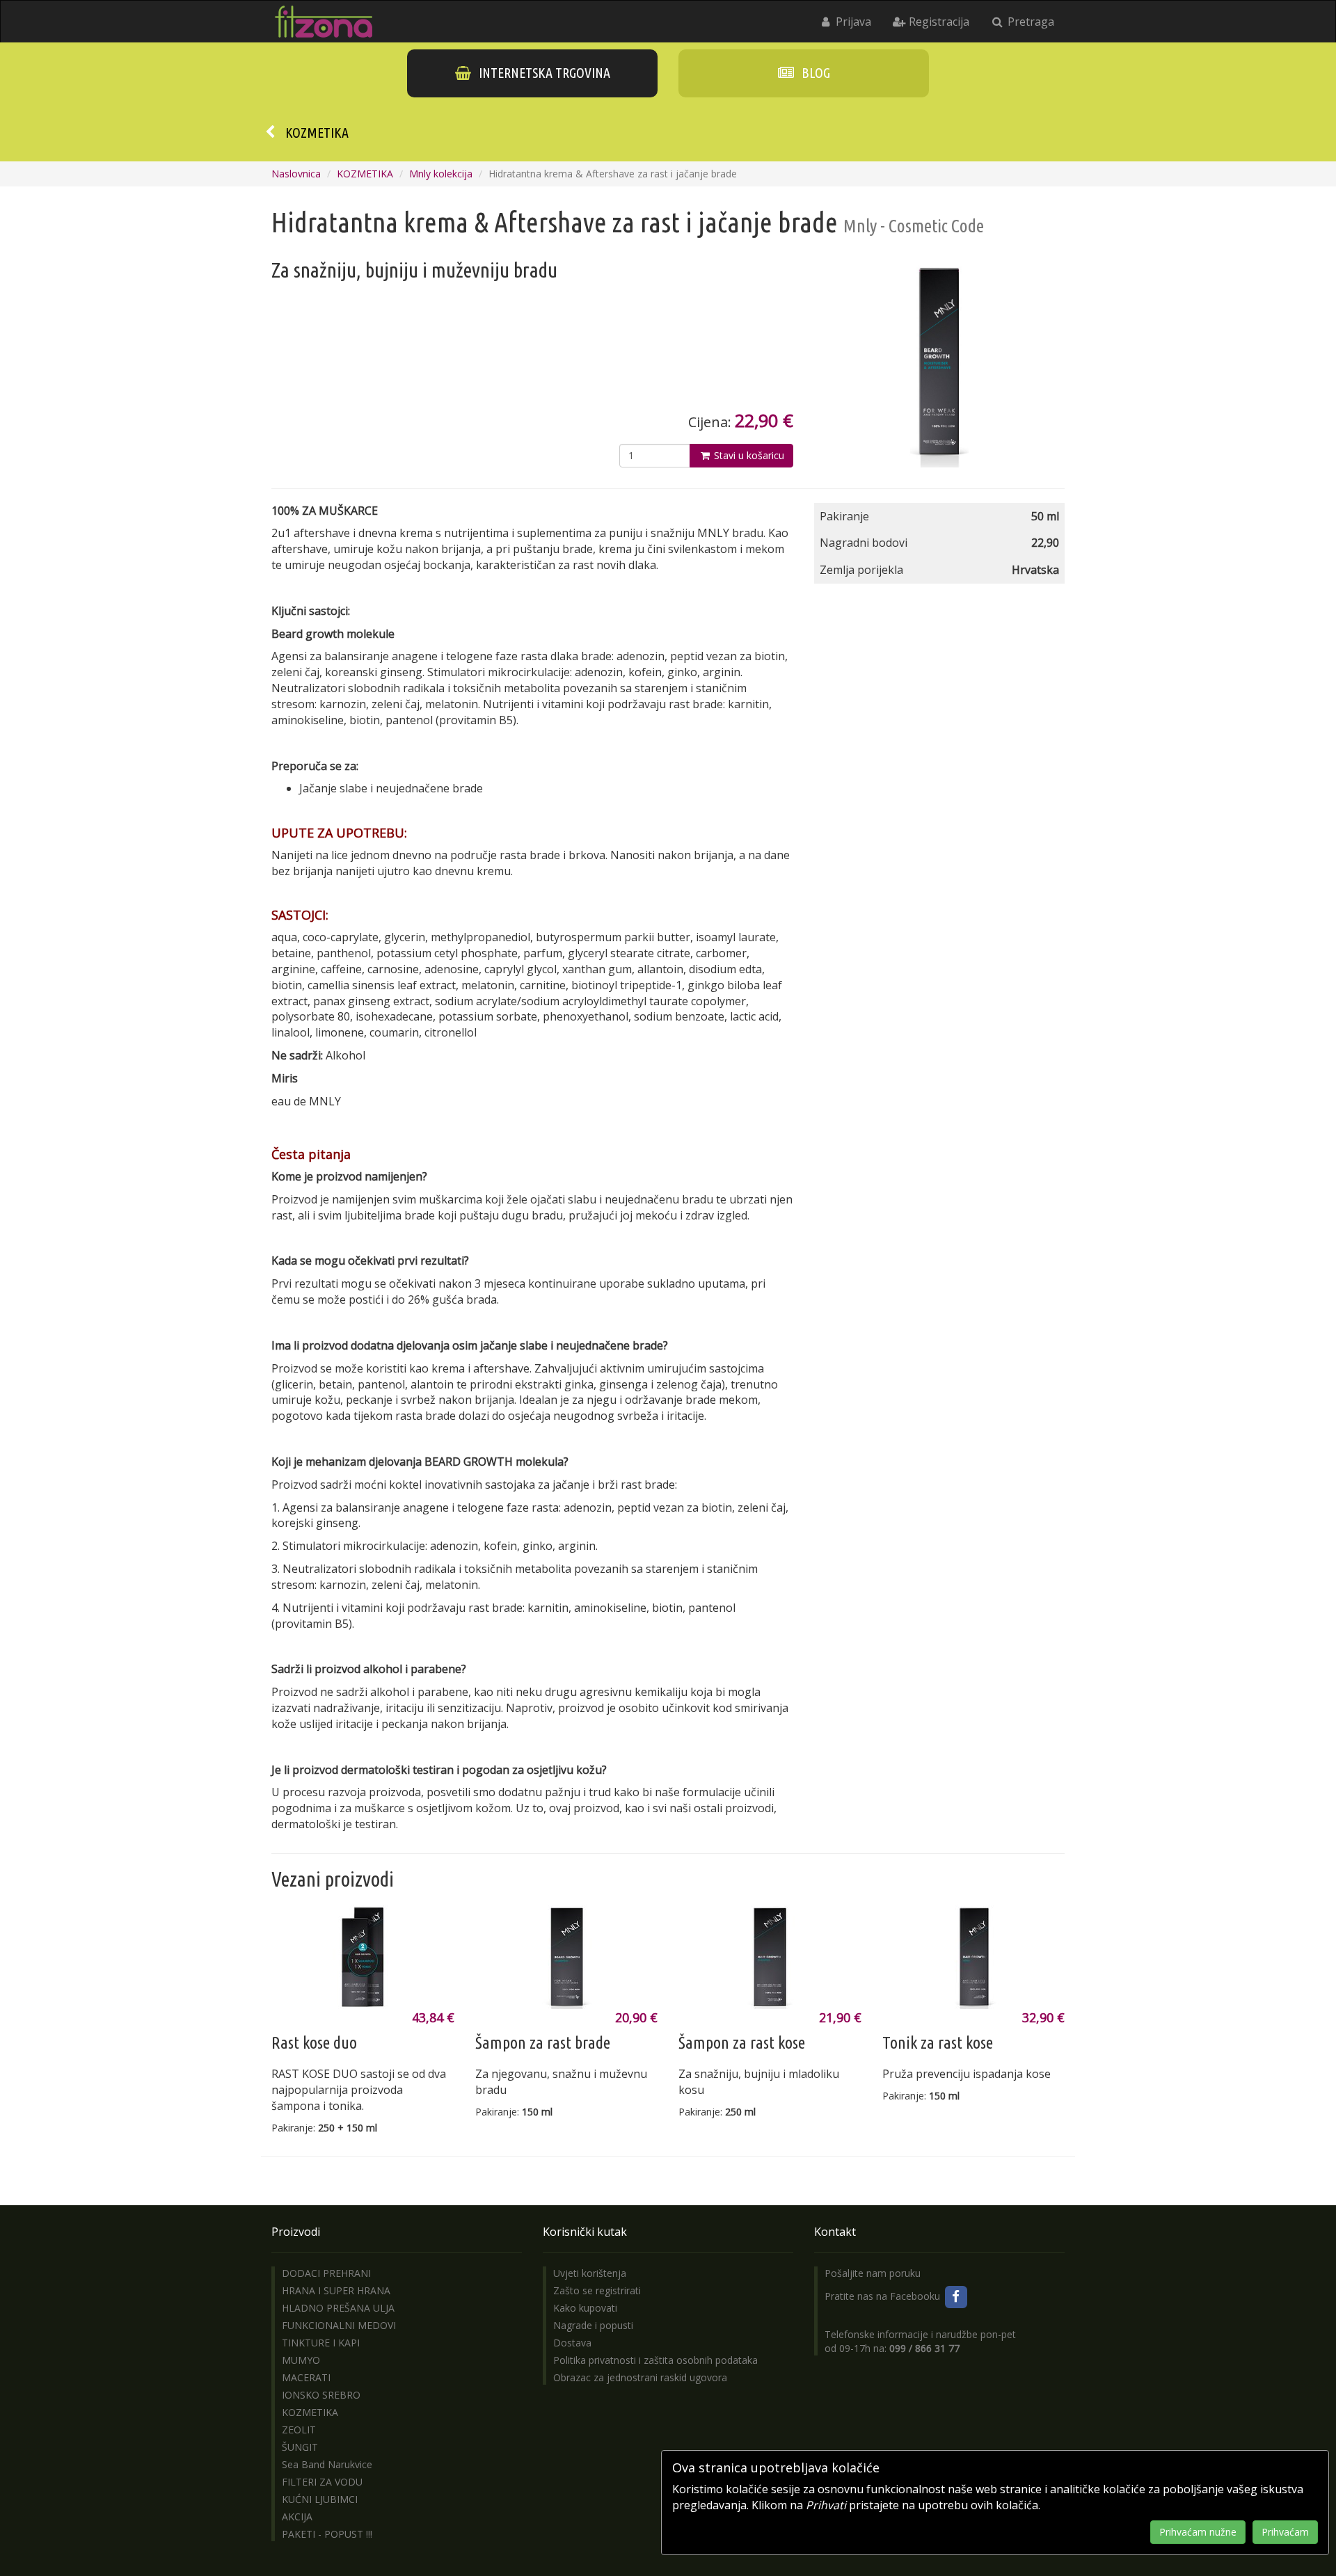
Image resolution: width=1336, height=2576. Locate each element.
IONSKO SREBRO (321, 2395)
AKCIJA (297, 2517)
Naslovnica (296, 174)
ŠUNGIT (300, 2447)
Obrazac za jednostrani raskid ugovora (640, 2377)
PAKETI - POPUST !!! (327, 2534)
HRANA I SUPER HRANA (336, 2290)
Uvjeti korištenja (590, 2273)
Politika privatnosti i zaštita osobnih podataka (655, 2360)
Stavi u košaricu (748, 455)
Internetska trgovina (543, 73)
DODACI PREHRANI (326, 2273)
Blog (814, 73)
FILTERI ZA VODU (322, 2482)
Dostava (572, 2343)
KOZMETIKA (317, 133)
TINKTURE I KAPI (321, 2343)
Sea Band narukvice (327, 2464)
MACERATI (306, 2377)
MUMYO (301, 2360)
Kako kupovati (585, 2308)
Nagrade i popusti (593, 2325)
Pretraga (1029, 22)
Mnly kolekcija (441, 174)
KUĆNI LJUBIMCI (320, 2499)
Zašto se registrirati (597, 2290)
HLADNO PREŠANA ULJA (338, 2308)
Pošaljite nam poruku (873, 2273)
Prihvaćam (1285, 2532)
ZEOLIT (299, 2430)
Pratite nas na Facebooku (884, 2296)
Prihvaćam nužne (1198, 2532)
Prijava (852, 22)
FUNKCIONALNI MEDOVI (339, 2325)
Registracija (938, 22)
